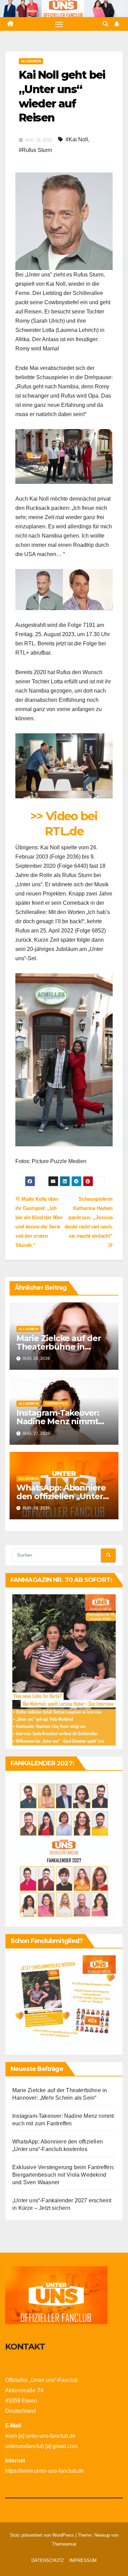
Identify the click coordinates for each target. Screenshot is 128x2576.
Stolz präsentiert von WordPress (43, 2535)
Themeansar (64, 2544)
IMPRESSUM (83, 2560)
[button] (105, 24)
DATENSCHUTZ (48, 2560)
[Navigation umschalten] (59, 24)
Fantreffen (56, 1403)
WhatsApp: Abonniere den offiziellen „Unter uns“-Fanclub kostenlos (64, 1496)
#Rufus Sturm (35, 150)
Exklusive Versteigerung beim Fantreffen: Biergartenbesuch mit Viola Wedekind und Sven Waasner (63, 2175)
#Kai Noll (77, 139)
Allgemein (31, 61)
